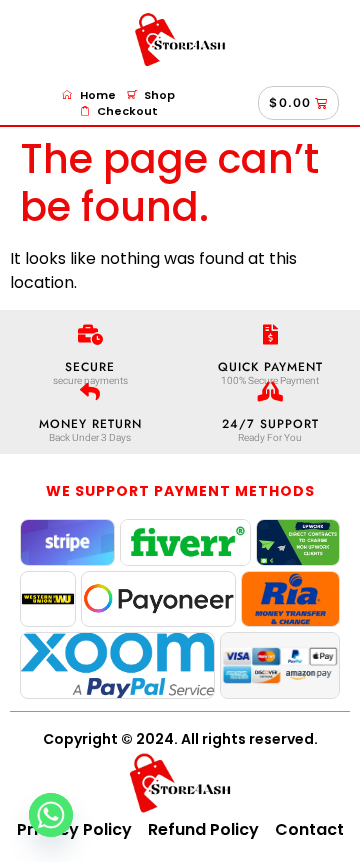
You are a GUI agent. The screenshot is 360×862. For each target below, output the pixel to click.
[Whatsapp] (51, 815)
